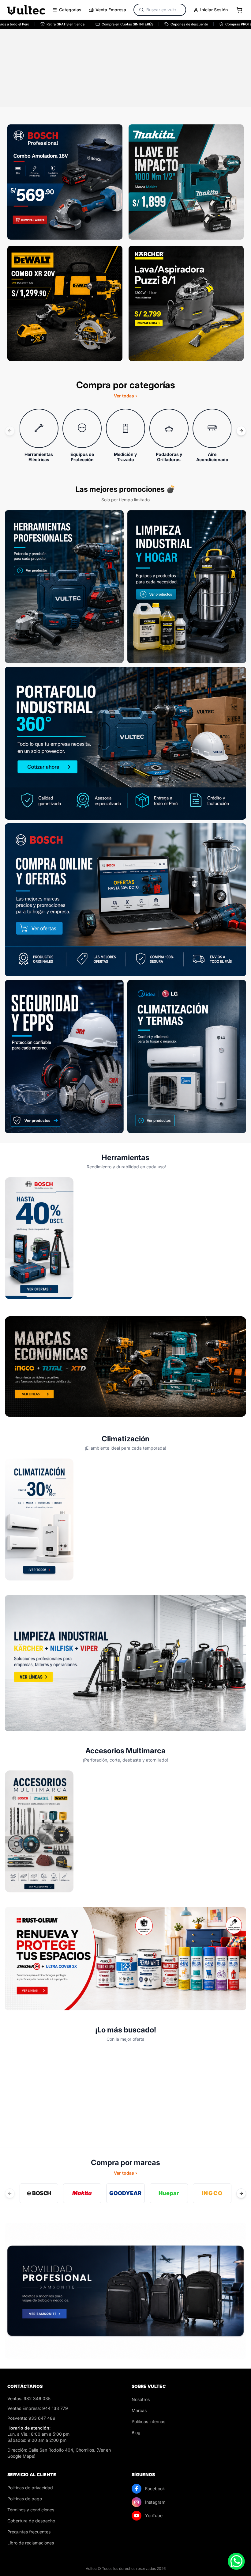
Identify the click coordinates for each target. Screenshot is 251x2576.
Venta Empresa (111, 10)
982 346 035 (37, 2398)
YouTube (154, 2515)
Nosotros (141, 2399)
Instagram (155, 2502)
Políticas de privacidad (30, 2488)
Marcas (139, 2410)
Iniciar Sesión (214, 10)
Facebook (155, 2489)
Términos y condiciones (31, 2510)
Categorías (70, 10)
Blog (136, 2432)
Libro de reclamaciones (31, 2543)
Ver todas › (125, 396)
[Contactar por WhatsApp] (236, 2561)
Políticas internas (148, 2421)
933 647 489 (42, 2418)
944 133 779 (55, 2408)
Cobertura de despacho (31, 2521)
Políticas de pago (25, 2499)
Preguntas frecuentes (29, 2532)
